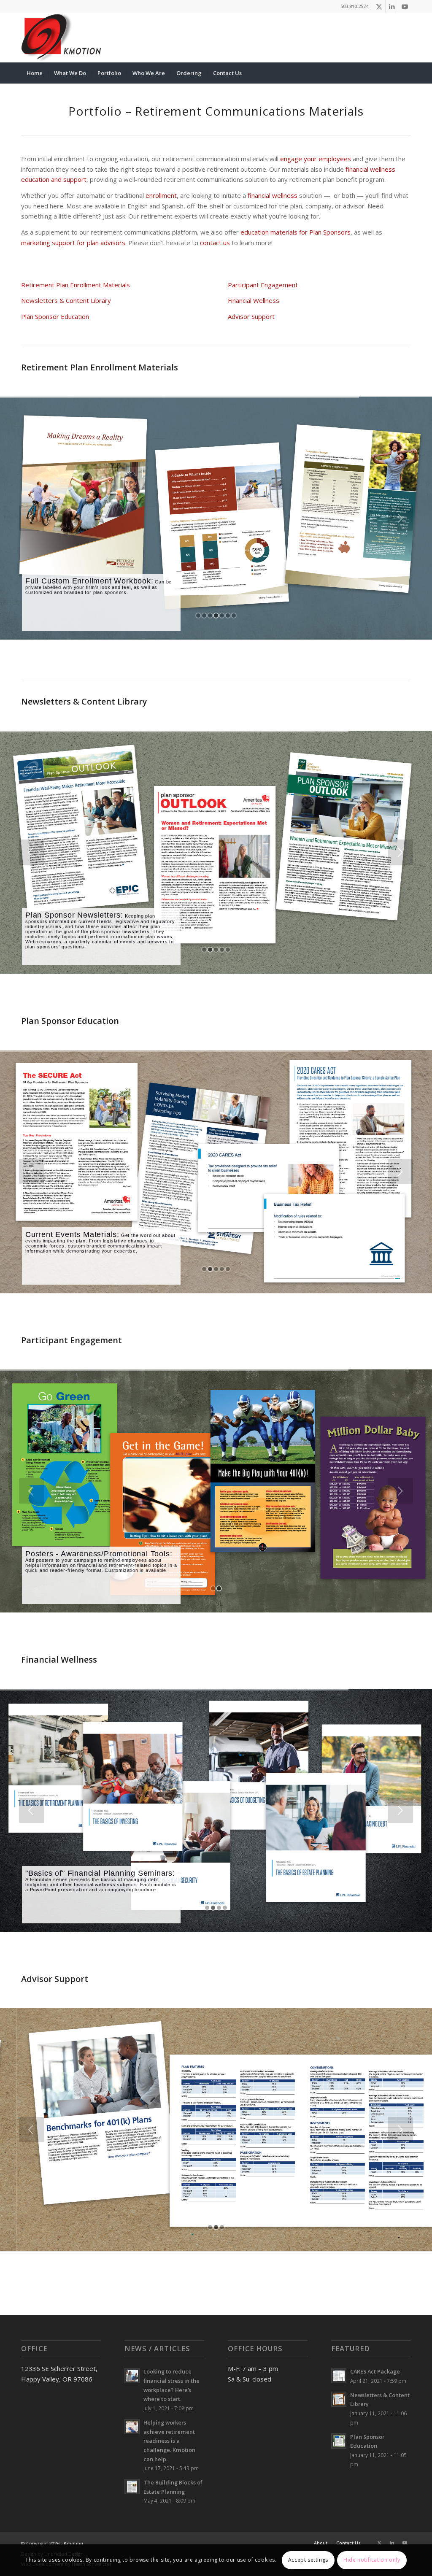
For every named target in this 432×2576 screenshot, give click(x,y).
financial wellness (273, 195)
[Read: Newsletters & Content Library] (339, 2399)
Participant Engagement (263, 285)
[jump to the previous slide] (32, 518)
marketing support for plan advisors (73, 243)
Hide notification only (372, 2560)
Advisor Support (251, 316)
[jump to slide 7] (234, 616)
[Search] (405, 73)
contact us (215, 243)
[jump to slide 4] (216, 616)
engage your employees (316, 159)
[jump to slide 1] (198, 616)
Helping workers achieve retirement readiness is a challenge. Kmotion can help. (169, 2441)
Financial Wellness (254, 300)
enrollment (161, 195)
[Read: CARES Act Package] (339, 2376)
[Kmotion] (62, 38)
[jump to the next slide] (400, 518)
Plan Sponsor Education (55, 316)
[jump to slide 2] (204, 616)
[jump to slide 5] (222, 616)
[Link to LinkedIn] (392, 6)
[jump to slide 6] (228, 616)
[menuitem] (35, 73)
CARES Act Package (375, 2371)
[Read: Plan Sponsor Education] (339, 2441)
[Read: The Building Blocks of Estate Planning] (132, 2487)
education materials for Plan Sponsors (296, 232)
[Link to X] (379, 6)
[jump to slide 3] (210, 616)
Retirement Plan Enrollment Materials (76, 285)
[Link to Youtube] (405, 6)
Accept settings (308, 2560)
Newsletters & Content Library (66, 300)
